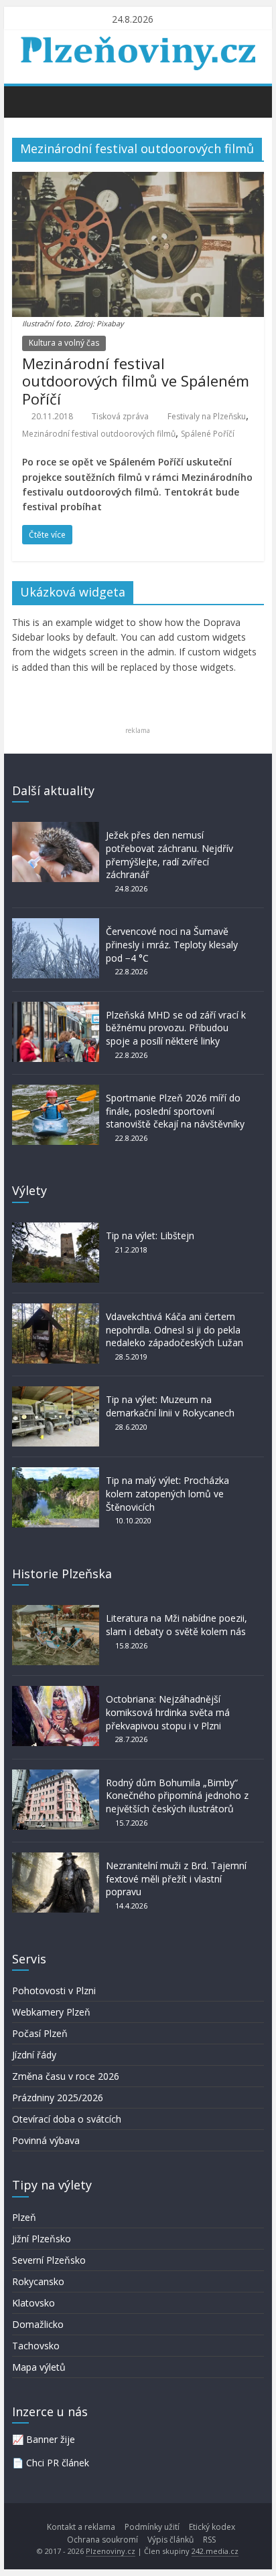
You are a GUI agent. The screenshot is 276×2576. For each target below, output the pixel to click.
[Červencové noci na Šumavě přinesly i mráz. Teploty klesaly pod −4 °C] (56, 925)
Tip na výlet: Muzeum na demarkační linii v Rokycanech (170, 1406)
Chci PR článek (58, 2463)
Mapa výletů (39, 2367)
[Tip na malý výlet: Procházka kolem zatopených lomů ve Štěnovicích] (56, 1474)
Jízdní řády (34, 2055)
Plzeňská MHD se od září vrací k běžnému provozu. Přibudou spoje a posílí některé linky (176, 1028)
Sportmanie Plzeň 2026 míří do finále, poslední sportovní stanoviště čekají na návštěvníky (175, 1111)
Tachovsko (36, 2346)
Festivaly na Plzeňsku (207, 416)
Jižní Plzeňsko (42, 2239)
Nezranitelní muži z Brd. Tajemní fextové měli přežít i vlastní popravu (176, 1879)
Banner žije (51, 2439)
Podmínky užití (152, 2527)
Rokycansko (38, 2281)
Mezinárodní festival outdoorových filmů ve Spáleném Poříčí (136, 381)
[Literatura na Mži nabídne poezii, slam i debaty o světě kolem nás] (56, 1611)
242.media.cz (215, 2551)
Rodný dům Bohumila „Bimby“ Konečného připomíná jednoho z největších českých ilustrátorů (177, 1796)
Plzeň (24, 2217)
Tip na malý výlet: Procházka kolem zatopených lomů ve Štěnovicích (167, 1493)
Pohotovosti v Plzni (54, 1991)
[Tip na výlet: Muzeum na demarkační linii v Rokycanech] (56, 1393)
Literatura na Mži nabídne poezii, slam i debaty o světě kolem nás (177, 1625)
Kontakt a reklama (81, 2527)
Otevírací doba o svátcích (67, 2119)
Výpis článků (170, 2540)
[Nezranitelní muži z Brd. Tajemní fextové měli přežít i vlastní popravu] (56, 1859)
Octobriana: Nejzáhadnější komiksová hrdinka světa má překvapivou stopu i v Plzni (168, 1712)
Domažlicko (38, 2324)
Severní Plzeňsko (49, 2260)
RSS (209, 2540)
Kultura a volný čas (64, 343)
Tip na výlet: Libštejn (150, 1236)
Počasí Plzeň (40, 2033)
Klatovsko (33, 2303)
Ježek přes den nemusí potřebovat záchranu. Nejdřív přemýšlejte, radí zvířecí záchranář (169, 855)
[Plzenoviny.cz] (26, 101)
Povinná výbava (46, 2140)
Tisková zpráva (120, 416)
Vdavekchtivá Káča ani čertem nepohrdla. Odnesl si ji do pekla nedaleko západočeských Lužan (175, 1329)
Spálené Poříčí (208, 434)
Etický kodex (212, 2527)
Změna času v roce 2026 (66, 2076)
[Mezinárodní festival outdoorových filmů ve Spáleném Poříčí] (138, 180)
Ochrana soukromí (102, 2540)
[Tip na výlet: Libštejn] (56, 1229)
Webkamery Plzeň (51, 2012)
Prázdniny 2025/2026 (58, 2098)
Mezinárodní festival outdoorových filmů (99, 434)
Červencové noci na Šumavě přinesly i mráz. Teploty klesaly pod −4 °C (172, 944)
